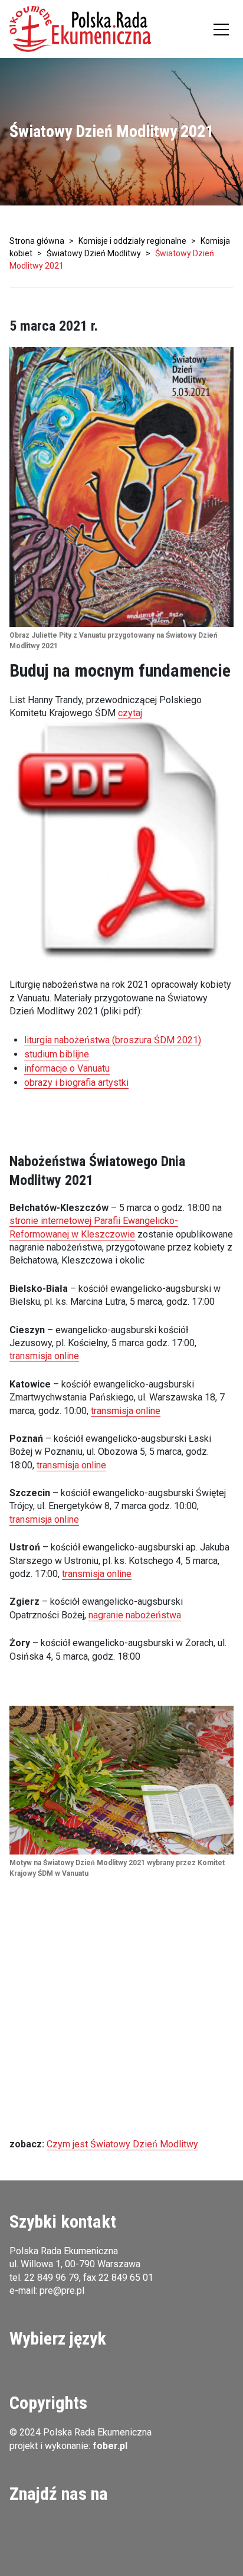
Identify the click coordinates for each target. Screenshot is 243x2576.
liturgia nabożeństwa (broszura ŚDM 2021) (113, 1040)
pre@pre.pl (62, 2291)
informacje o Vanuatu (67, 1068)
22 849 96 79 (52, 2278)
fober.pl (110, 2446)
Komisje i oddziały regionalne (132, 241)
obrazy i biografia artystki (76, 1083)
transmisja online (44, 1356)
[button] (80, 29)
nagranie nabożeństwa (135, 1615)
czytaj (130, 713)
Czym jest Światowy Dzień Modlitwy (122, 2144)
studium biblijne (57, 1054)
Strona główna (37, 241)
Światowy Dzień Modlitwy (94, 253)
